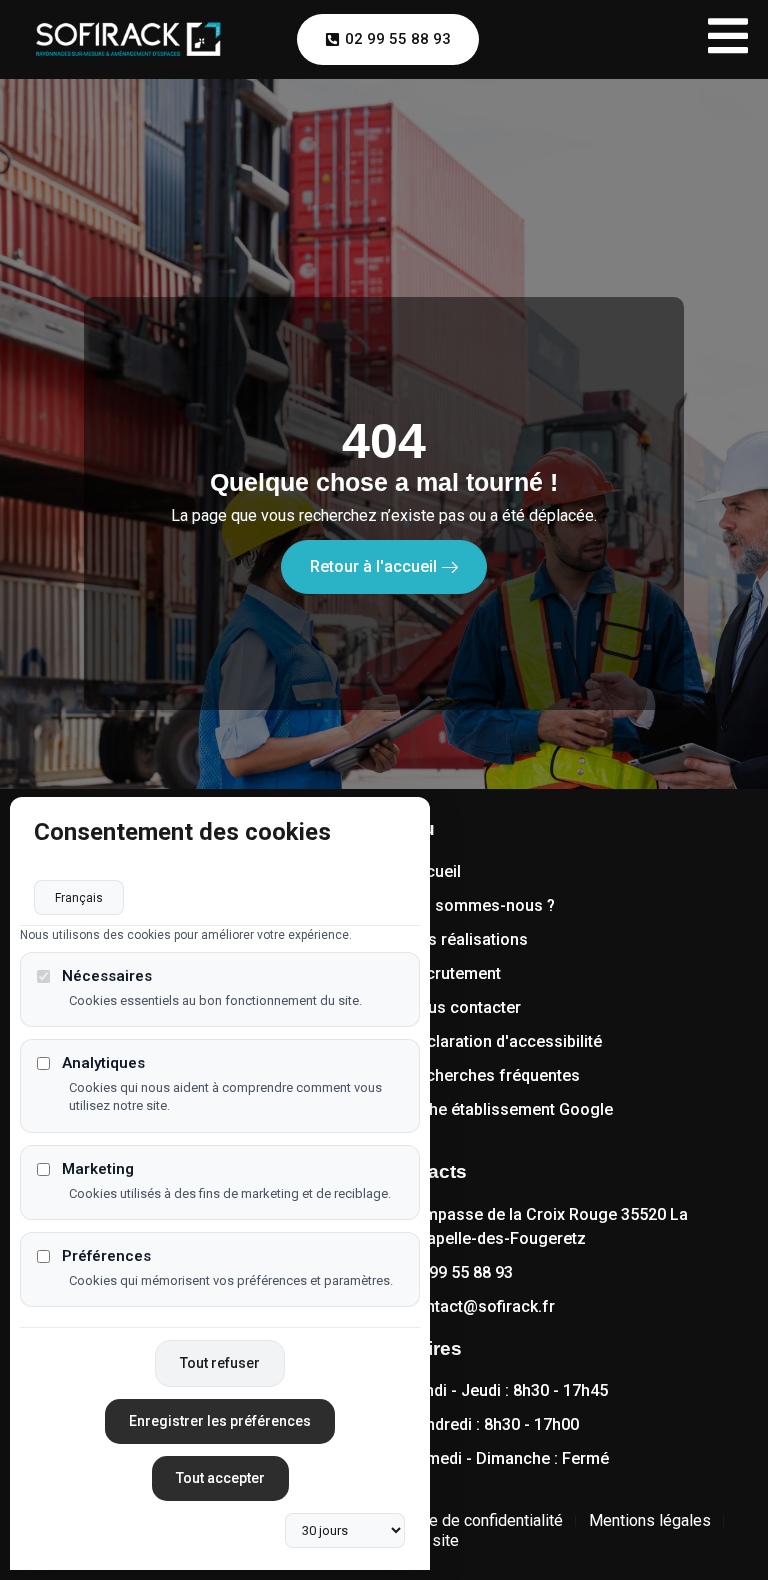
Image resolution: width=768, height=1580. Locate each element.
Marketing (98, 1169)
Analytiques (103, 1063)
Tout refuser (220, 1363)
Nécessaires (107, 976)
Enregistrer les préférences (220, 1421)
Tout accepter (220, 1478)
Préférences (106, 1256)
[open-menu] (728, 39)
